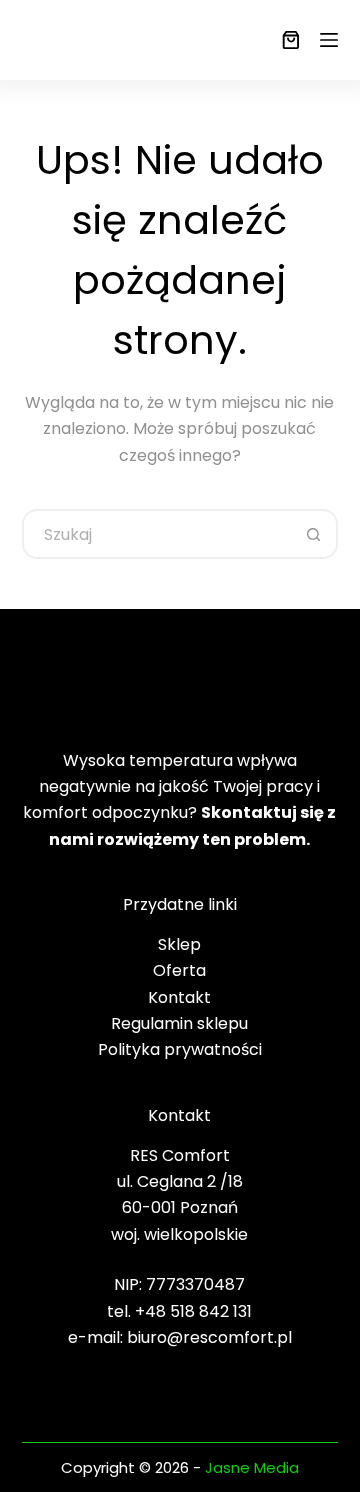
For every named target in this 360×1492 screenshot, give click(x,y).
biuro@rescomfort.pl (209, 1337)
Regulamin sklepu (179, 1023)
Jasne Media (252, 1467)
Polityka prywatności (180, 1049)
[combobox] (157, 534)
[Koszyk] (287, 40)
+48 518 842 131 (193, 1311)
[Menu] (329, 40)
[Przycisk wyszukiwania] (313, 534)
